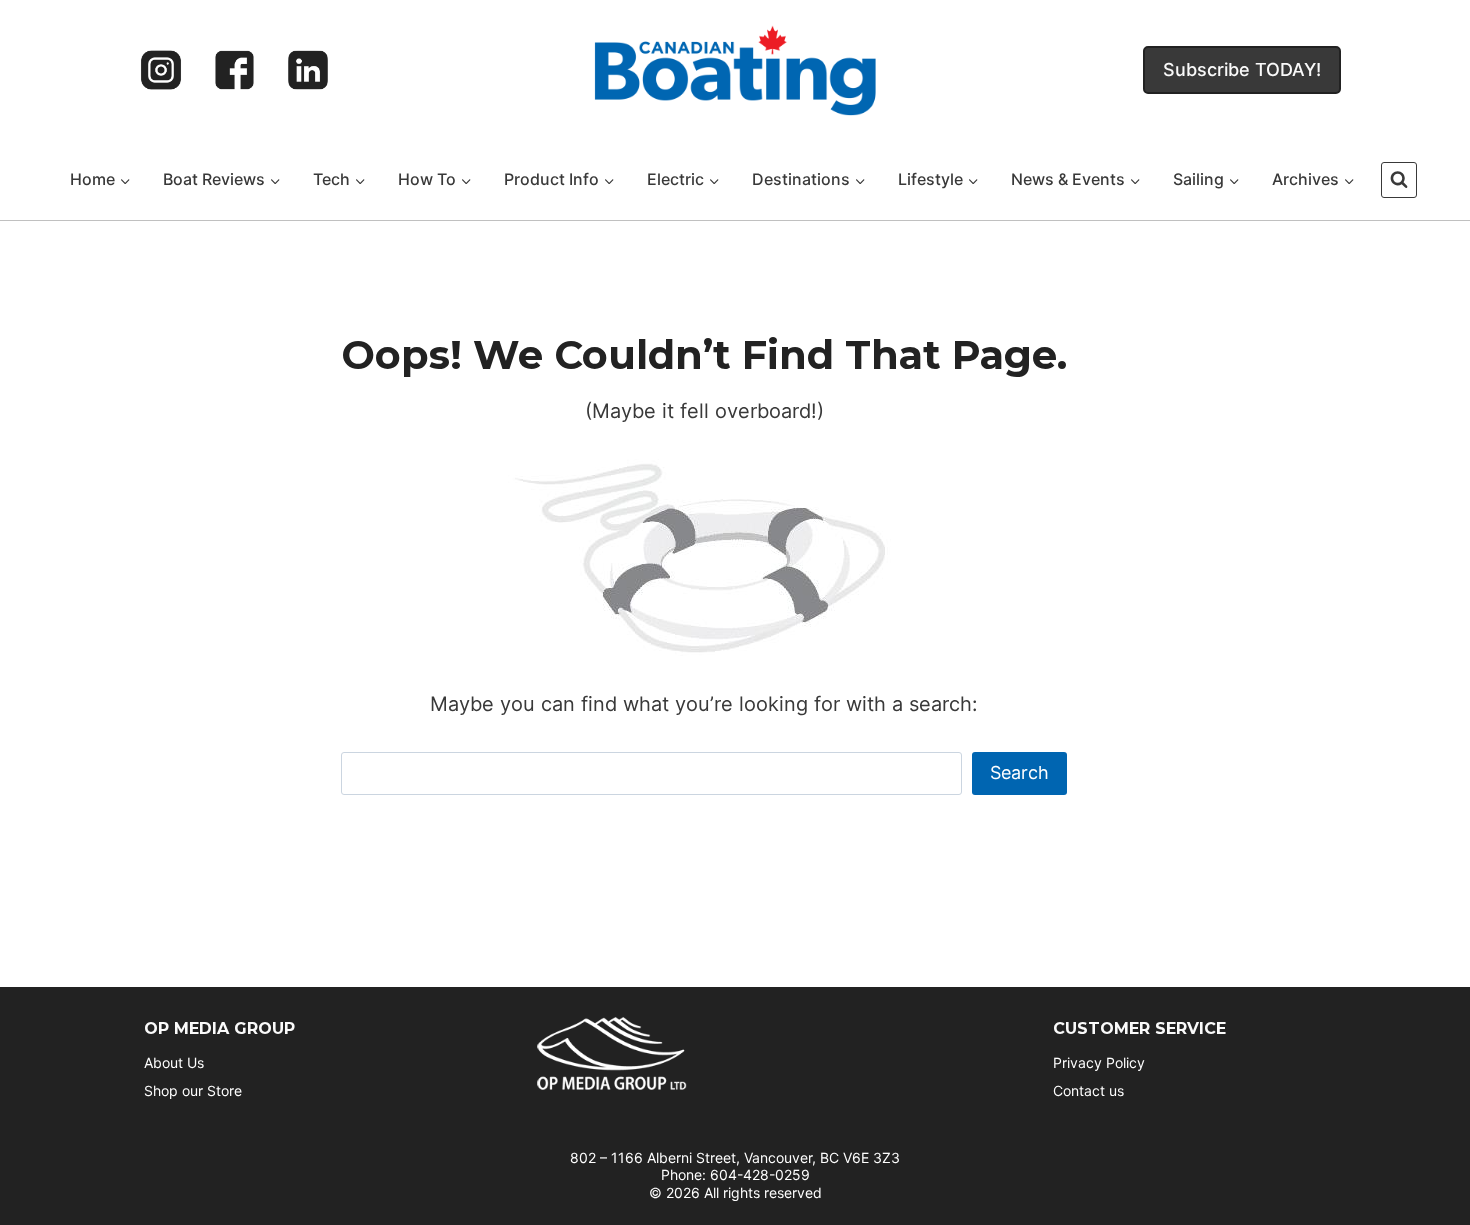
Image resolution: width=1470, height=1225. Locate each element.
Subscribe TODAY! (1242, 69)
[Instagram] (161, 70)
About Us (174, 1062)
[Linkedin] (308, 70)
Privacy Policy (1099, 1062)
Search (1019, 772)
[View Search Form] (1399, 180)
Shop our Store (193, 1090)
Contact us (1088, 1090)
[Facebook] (235, 70)
